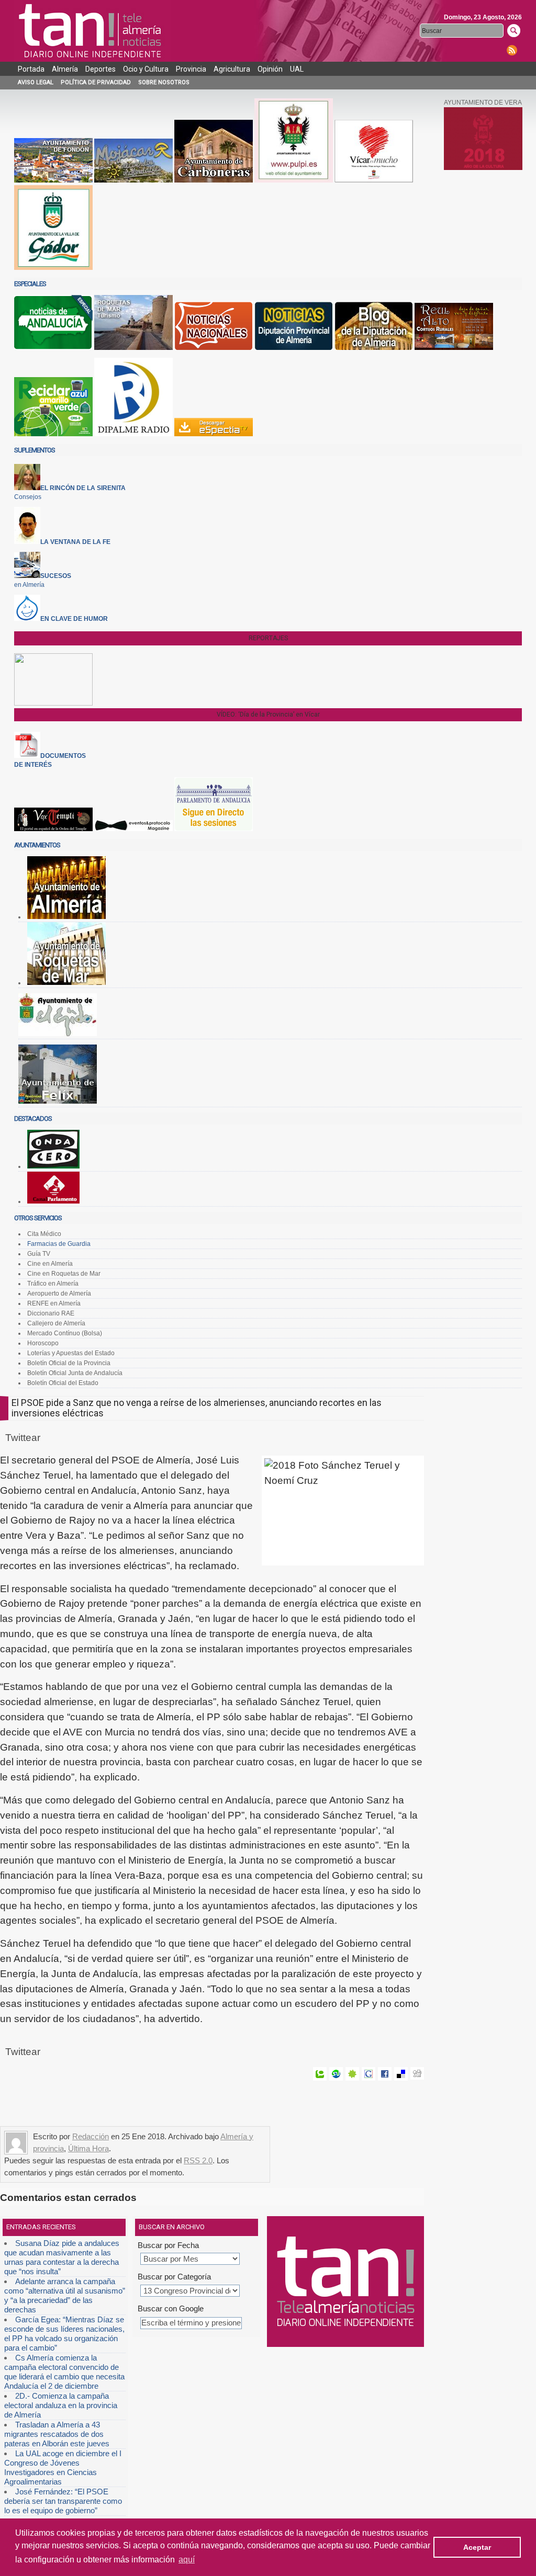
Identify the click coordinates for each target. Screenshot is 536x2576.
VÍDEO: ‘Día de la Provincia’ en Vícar (268, 714)
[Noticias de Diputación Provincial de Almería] (294, 348)
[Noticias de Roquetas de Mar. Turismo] (133, 348)
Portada (31, 69)
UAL (297, 69)
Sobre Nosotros (164, 82)
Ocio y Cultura (146, 69)
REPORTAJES (268, 638)
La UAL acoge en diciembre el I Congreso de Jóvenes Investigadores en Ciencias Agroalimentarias (63, 2467)
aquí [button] (187, 2560)
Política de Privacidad (96, 82)
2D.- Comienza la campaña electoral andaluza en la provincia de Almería (61, 2405)
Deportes (100, 69)
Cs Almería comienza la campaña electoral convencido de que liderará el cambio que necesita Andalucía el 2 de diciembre (64, 2372)
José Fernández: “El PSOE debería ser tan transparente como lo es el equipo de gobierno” (63, 2501)
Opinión (270, 69)
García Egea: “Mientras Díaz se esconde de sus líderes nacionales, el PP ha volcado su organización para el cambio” (64, 2334)
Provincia (191, 69)
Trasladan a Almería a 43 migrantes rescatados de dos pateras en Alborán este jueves (57, 2434)
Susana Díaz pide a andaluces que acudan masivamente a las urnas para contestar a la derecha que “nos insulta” (62, 2257)
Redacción (91, 2136)
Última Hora (88, 2148)
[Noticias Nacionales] (214, 348)
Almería (65, 69)
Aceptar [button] (477, 2547)
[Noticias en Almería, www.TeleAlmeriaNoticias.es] (93, 31)
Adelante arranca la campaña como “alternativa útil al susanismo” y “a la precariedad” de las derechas (65, 2295)
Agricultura (232, 69)
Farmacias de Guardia (59, 1244)
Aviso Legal (36, 82)
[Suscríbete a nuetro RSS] (512, 50)
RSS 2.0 (198, 2160)
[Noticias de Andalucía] (53, 348)
